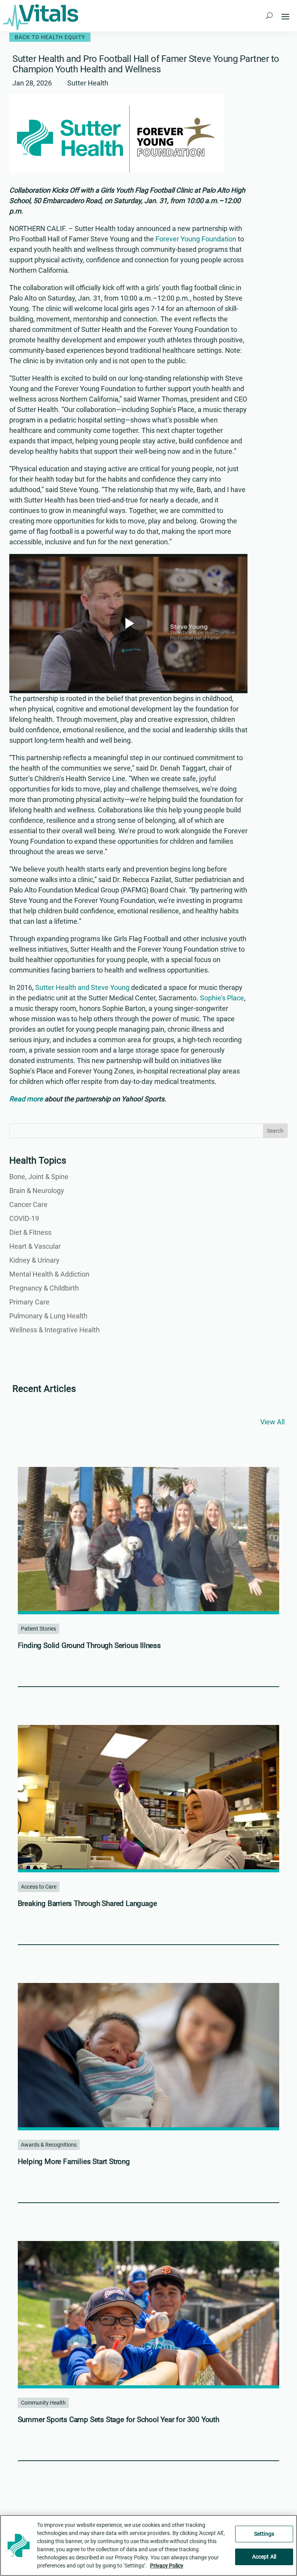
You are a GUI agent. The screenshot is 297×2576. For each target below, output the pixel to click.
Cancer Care (28, 1204)
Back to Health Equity (50, 37)
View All (272, 1422)
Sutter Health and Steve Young (82, 987)
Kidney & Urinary (34, 1260)
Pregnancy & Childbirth (44, 1288)
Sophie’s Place (222, 998)
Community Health (43, 2403)
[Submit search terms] (269, 16)
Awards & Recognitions (49, 2145)
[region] (148, 2545)
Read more (26, 1099)
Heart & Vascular (35, 1246)
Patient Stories (38, 1629)
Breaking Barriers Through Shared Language (87, 1903)
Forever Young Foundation (196, 239)
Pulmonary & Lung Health (48, 1316)
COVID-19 (24, 1218)
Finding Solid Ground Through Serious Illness (89, 1645)
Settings (264, 2534)
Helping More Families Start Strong (74, 2161)
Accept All (264, 2557)
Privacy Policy (167, 2566)
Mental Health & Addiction (49, 1274)
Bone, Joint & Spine (39, 1177)
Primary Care (29, 1302)
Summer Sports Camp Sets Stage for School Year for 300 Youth (119, 2420)
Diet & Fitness (30, 1232)
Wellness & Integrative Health (55, 1330)
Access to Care (39, 1887)
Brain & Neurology (37, 1191)
